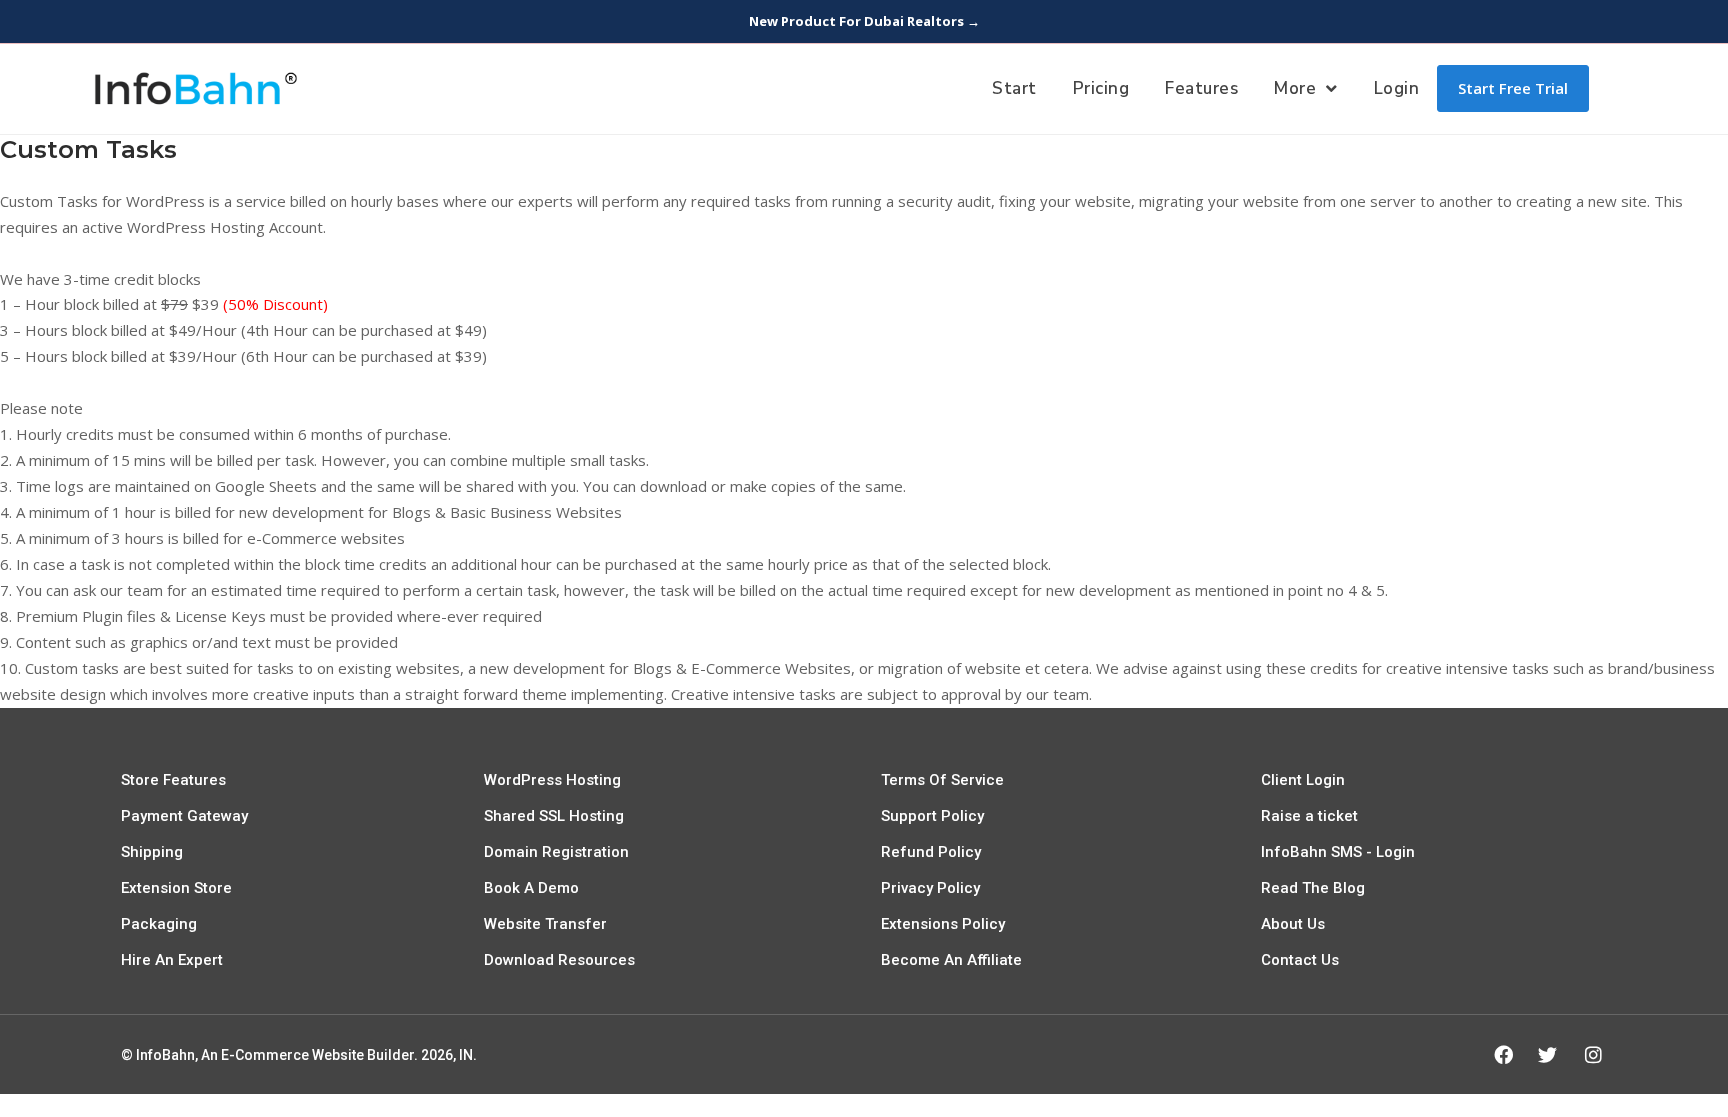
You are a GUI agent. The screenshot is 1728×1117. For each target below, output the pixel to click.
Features (1201, 88)
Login (1397, 88)
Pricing (1101, 88)
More (1295, 88)
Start (1014, 88)
